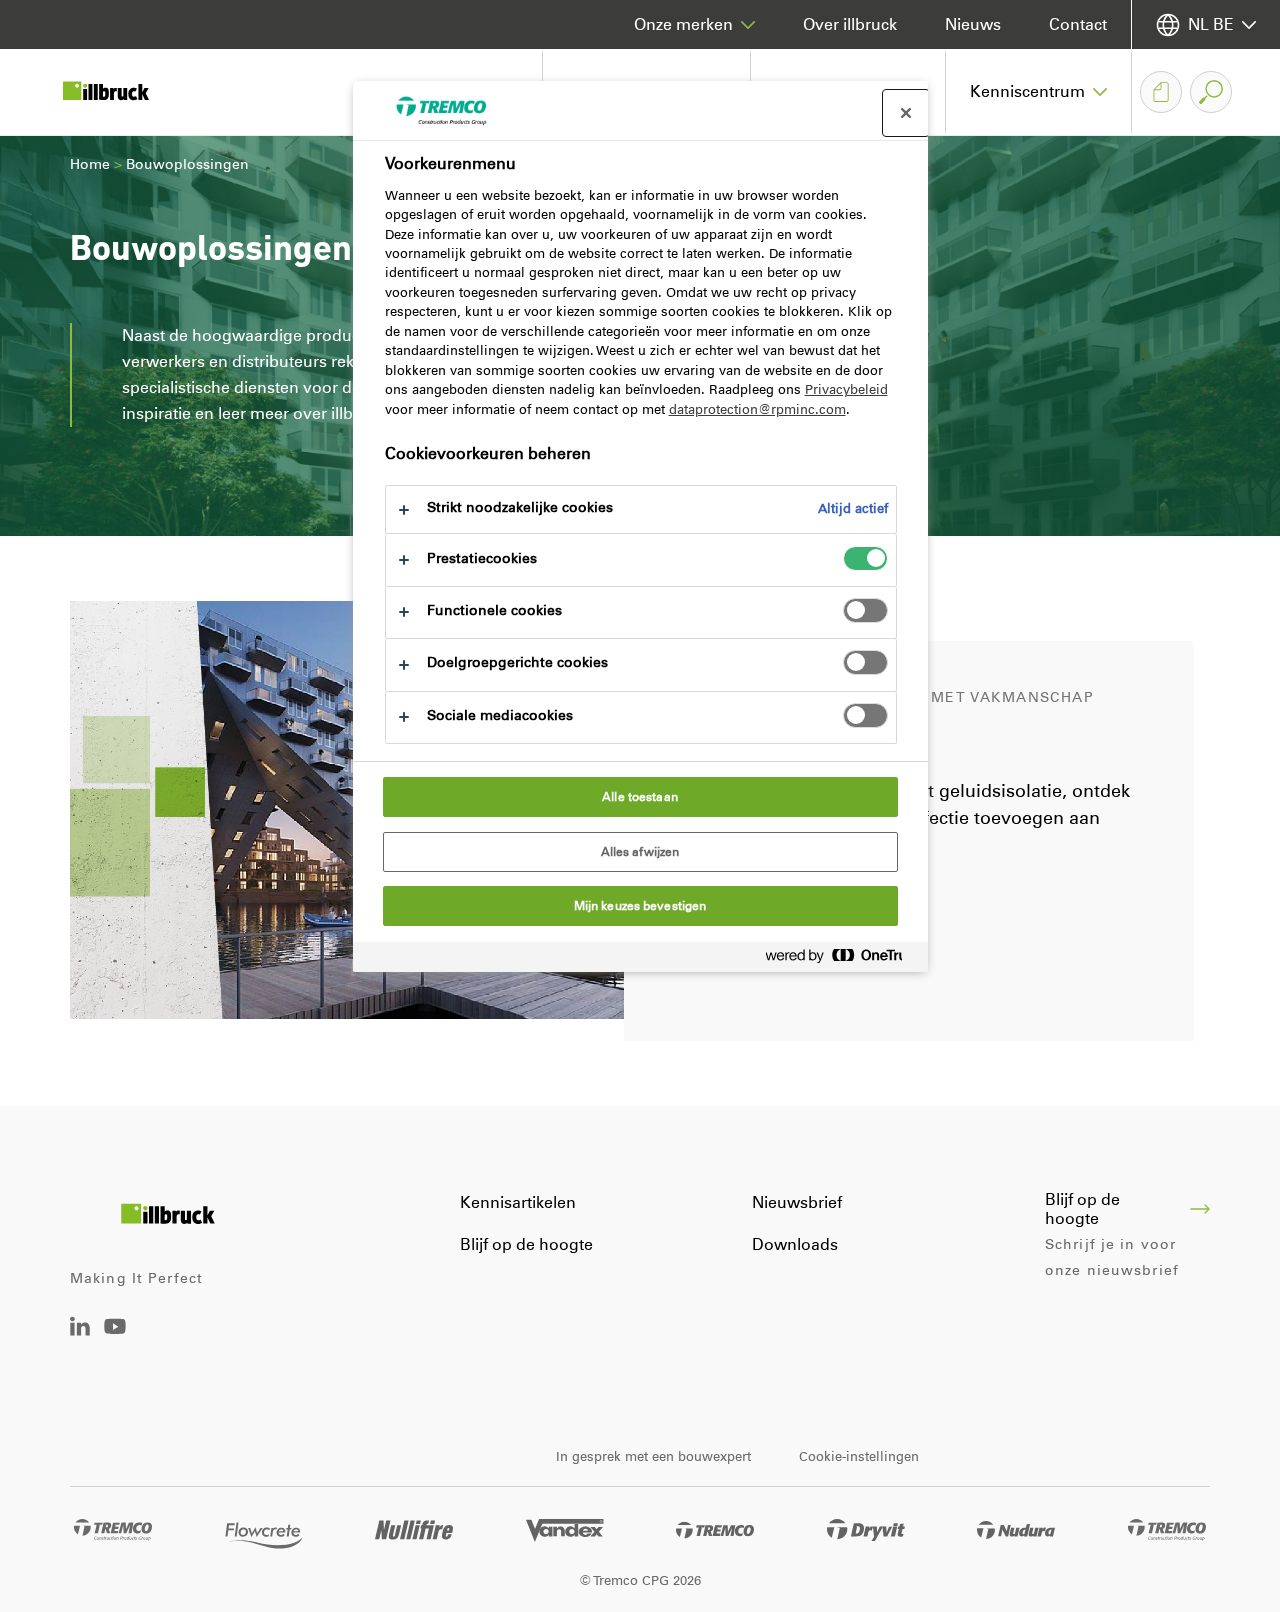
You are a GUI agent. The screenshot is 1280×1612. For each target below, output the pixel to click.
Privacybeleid (846, 389)
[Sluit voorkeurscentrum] (906, 113)
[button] (1039, 92)
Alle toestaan (640, 797)
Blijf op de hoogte (526, 1244)
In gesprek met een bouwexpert (653, 1456)
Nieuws (973, 24)
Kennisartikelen (518, 1202)
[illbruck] (120, 92)
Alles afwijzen (640, 852)
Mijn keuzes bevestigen (640, 906)
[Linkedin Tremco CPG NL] (80, 1330)
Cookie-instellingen (859, 1456)
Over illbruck (850, 24)
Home (90, 164)
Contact (1078, 24)
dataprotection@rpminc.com (757, 409)
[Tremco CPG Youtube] (115, 1340)
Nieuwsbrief (797, 1202)
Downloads (795, 1244)
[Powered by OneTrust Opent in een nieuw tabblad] (842, 959)
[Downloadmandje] (1161, 92)
